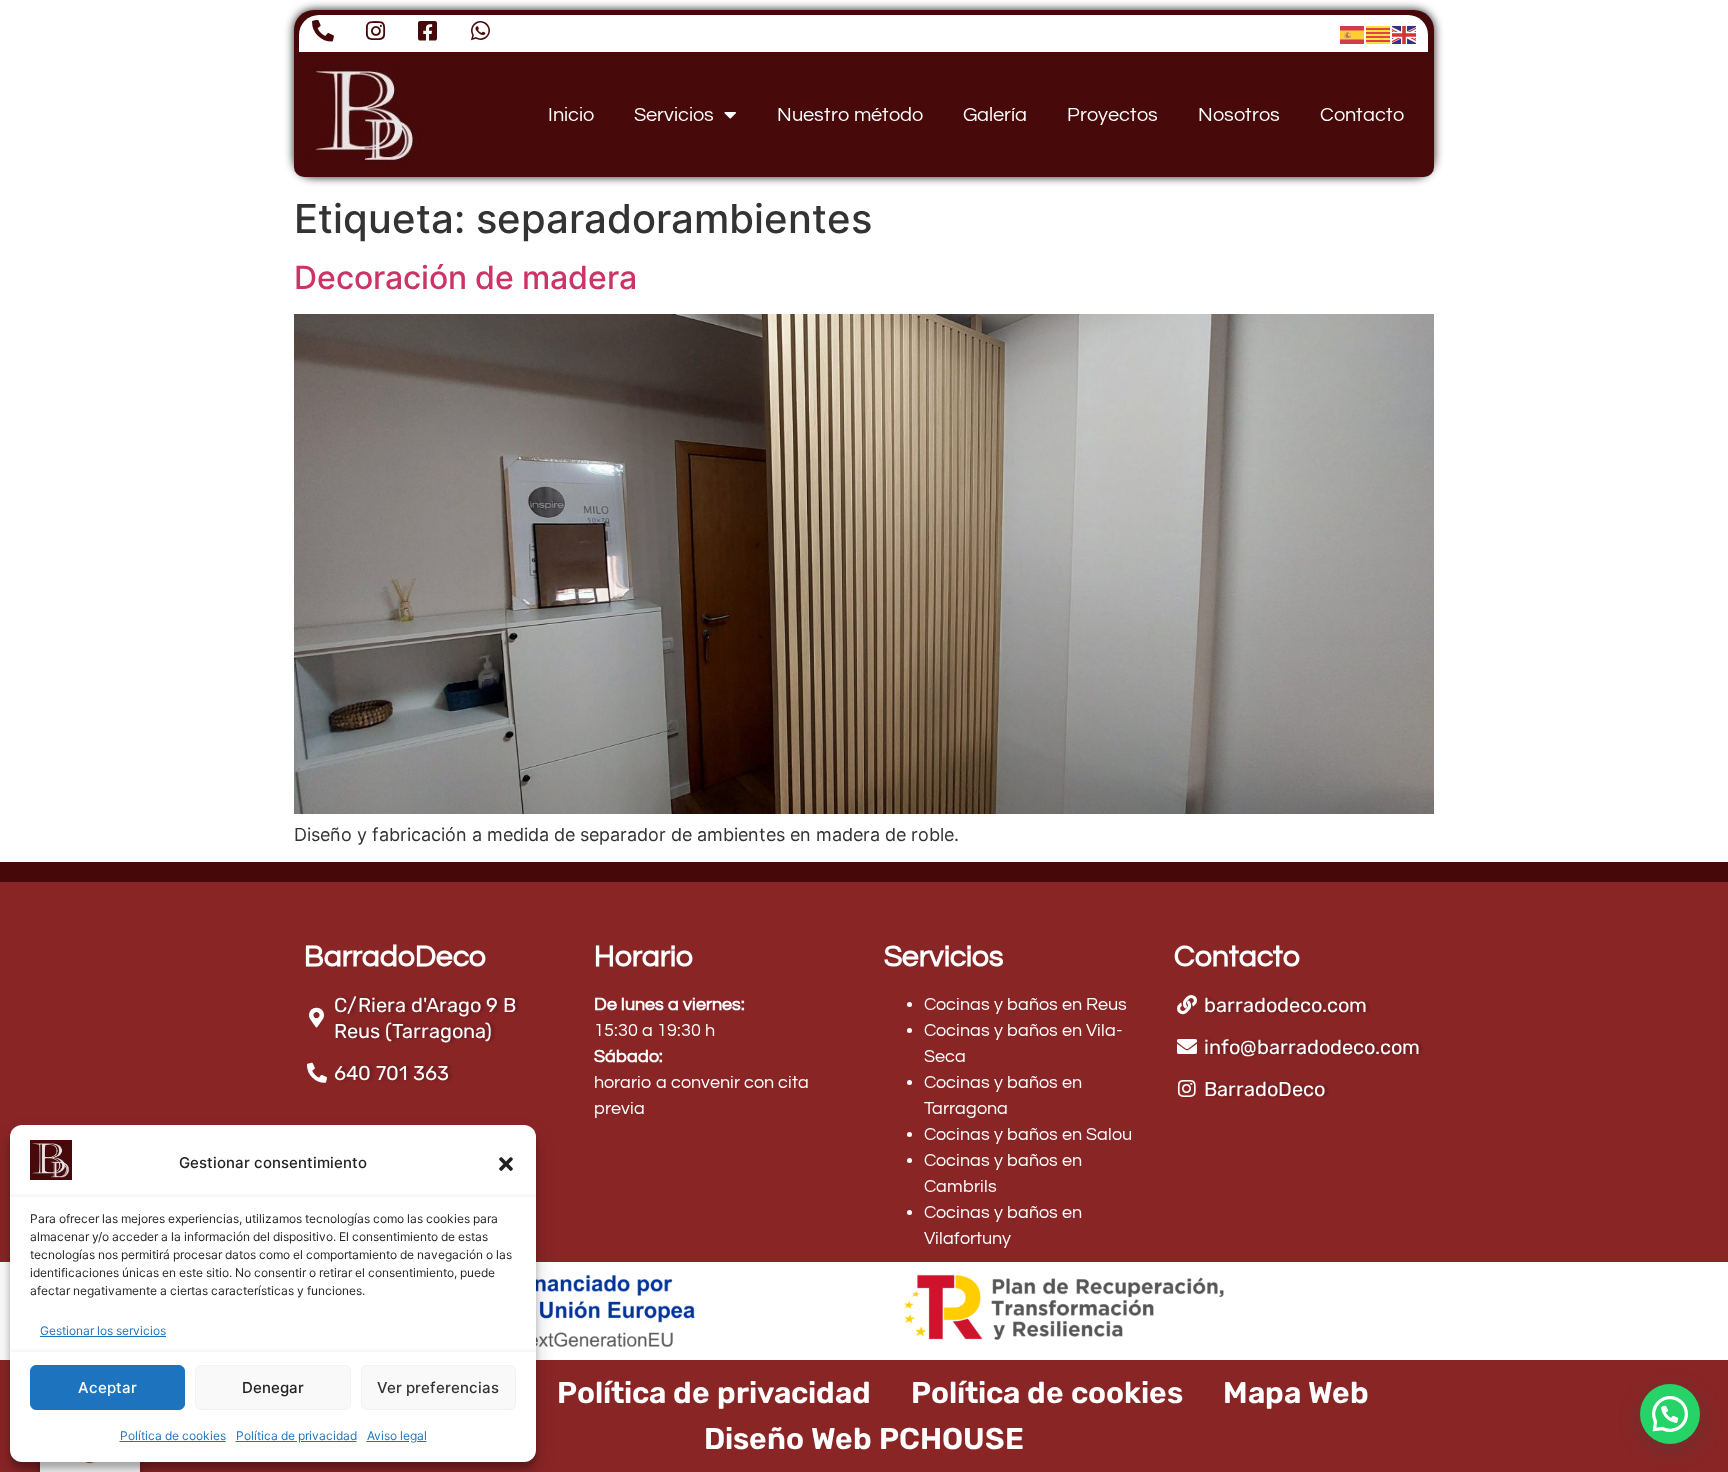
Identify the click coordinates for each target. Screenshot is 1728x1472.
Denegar (273, 1387)
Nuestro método (850, 115)
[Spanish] (1353, 33)
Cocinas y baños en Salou (1028, 1134)
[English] (1405, 33)
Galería (995, 115)
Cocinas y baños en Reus (1025, 1004)
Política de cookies (173, 1435)
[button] (506, 1164)
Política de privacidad (296, 1435)
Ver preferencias (438, 1387)
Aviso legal (397, 1435)
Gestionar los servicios (103, 1330)
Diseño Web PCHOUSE (864, 1439)
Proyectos (1112, 115)
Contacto (1362, 115)
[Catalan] (1379, 33)
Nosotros (1239, 115)
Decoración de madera (465, 277)
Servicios (674, 115)
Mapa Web (1296, 1393)
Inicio (571, 115)
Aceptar (107, 1387)
